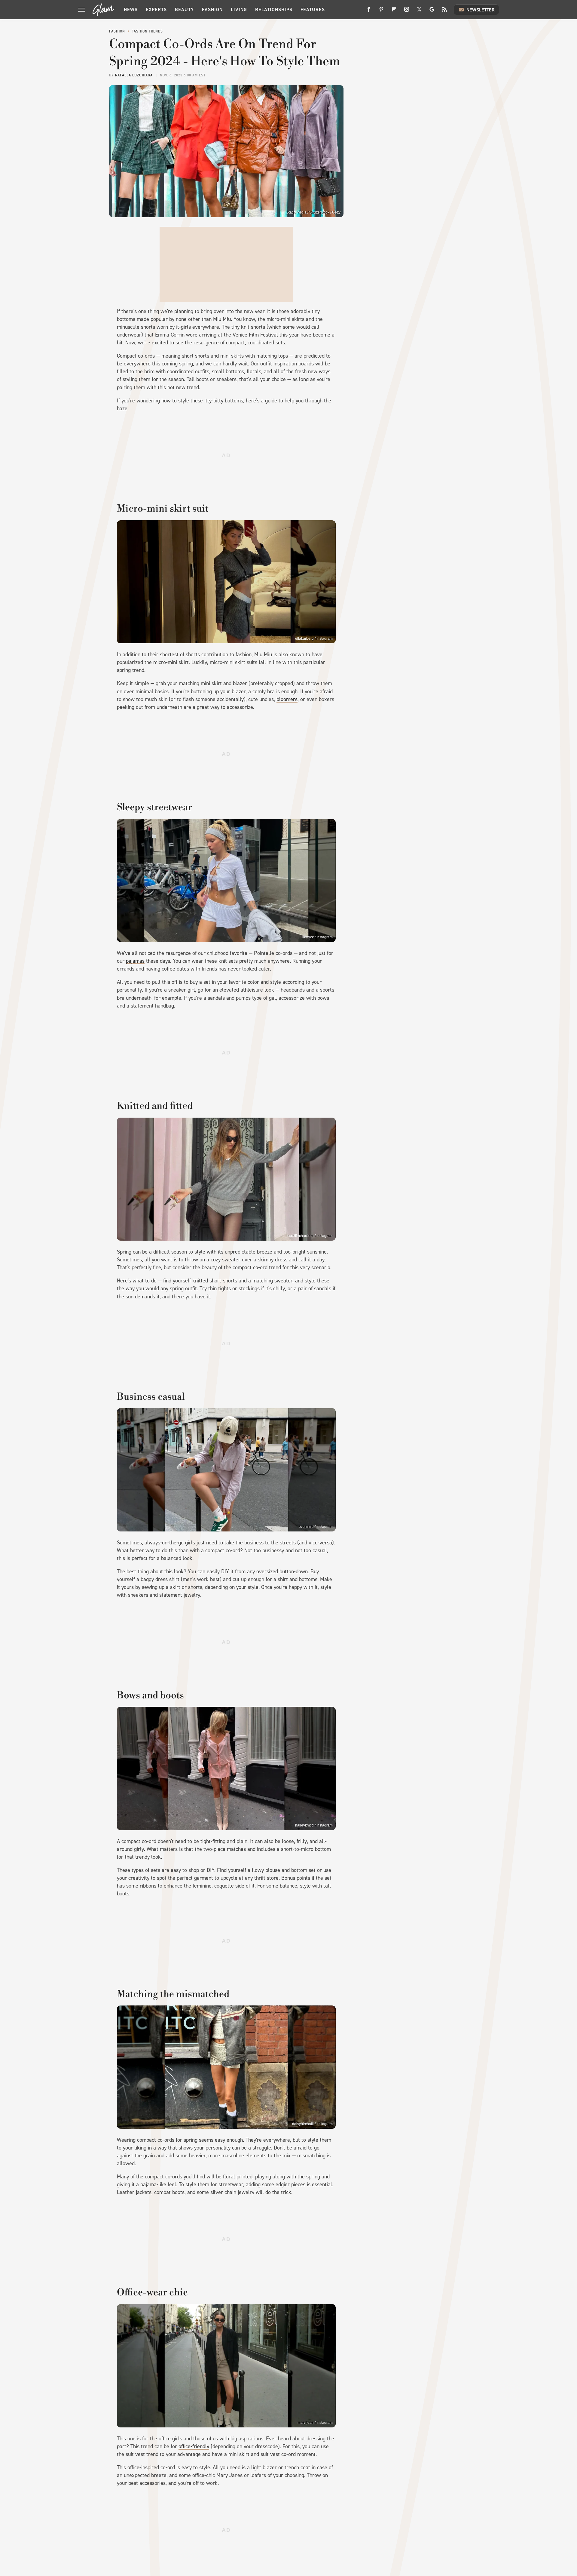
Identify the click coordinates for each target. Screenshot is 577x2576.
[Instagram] (407, 12)
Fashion (212, 9)
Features (313, 9)
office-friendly (194, 2446)
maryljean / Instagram (315, 2423)
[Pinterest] (381, 12)
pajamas (135, 961)
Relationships (274, 9)
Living (239, 9)
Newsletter (481, 10)
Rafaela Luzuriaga (134, 75)
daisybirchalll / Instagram (312, 2124)
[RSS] (444, 12)
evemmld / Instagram (316, 1527)
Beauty (184, 9)
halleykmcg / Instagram (314, 1825)
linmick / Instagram (318, 937)
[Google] (432, 12)
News (131, 9)
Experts (156, 9)
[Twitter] (419, 12)
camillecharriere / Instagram (310, 1236)
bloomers (287, 699)
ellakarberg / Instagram (314, 639)
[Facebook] (369, 12)
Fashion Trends (147, 31)
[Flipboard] (394, 12)
